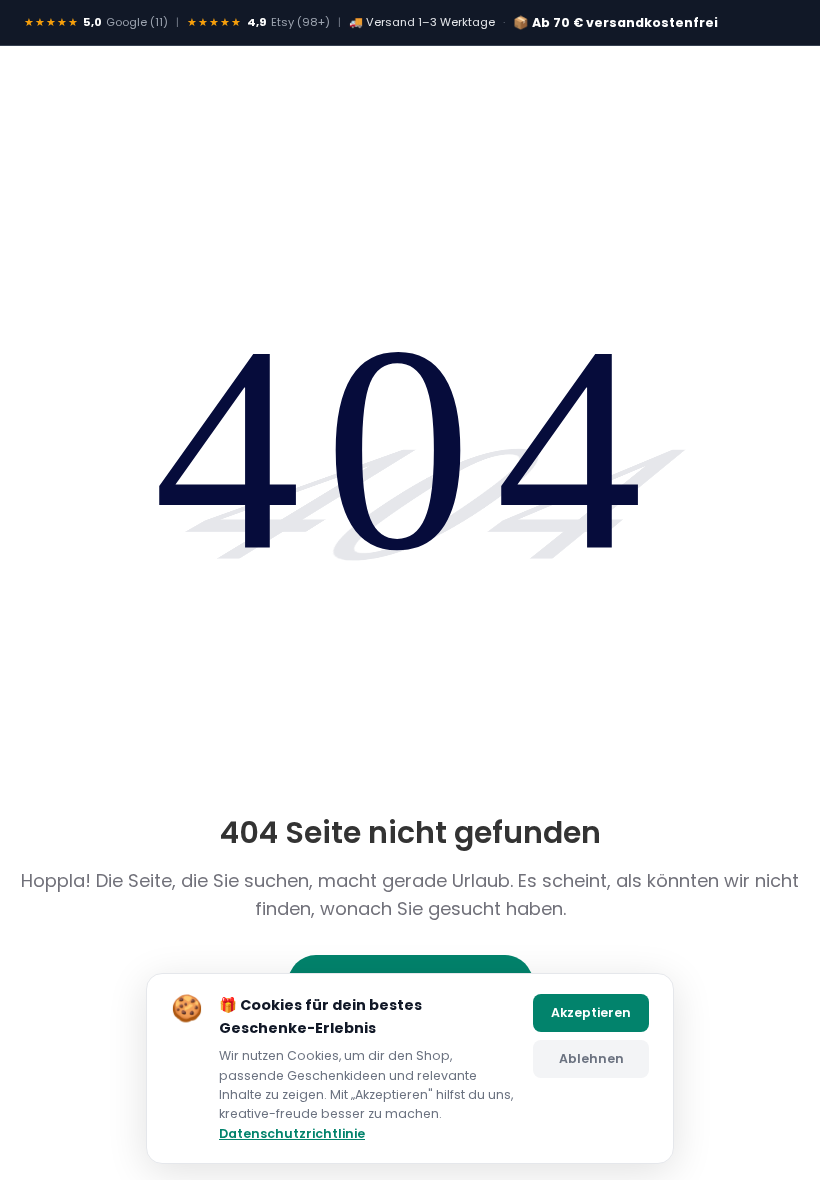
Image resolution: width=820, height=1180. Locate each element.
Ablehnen (591, 1058)
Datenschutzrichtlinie (292, 1133)
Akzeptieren (591, 1012)
